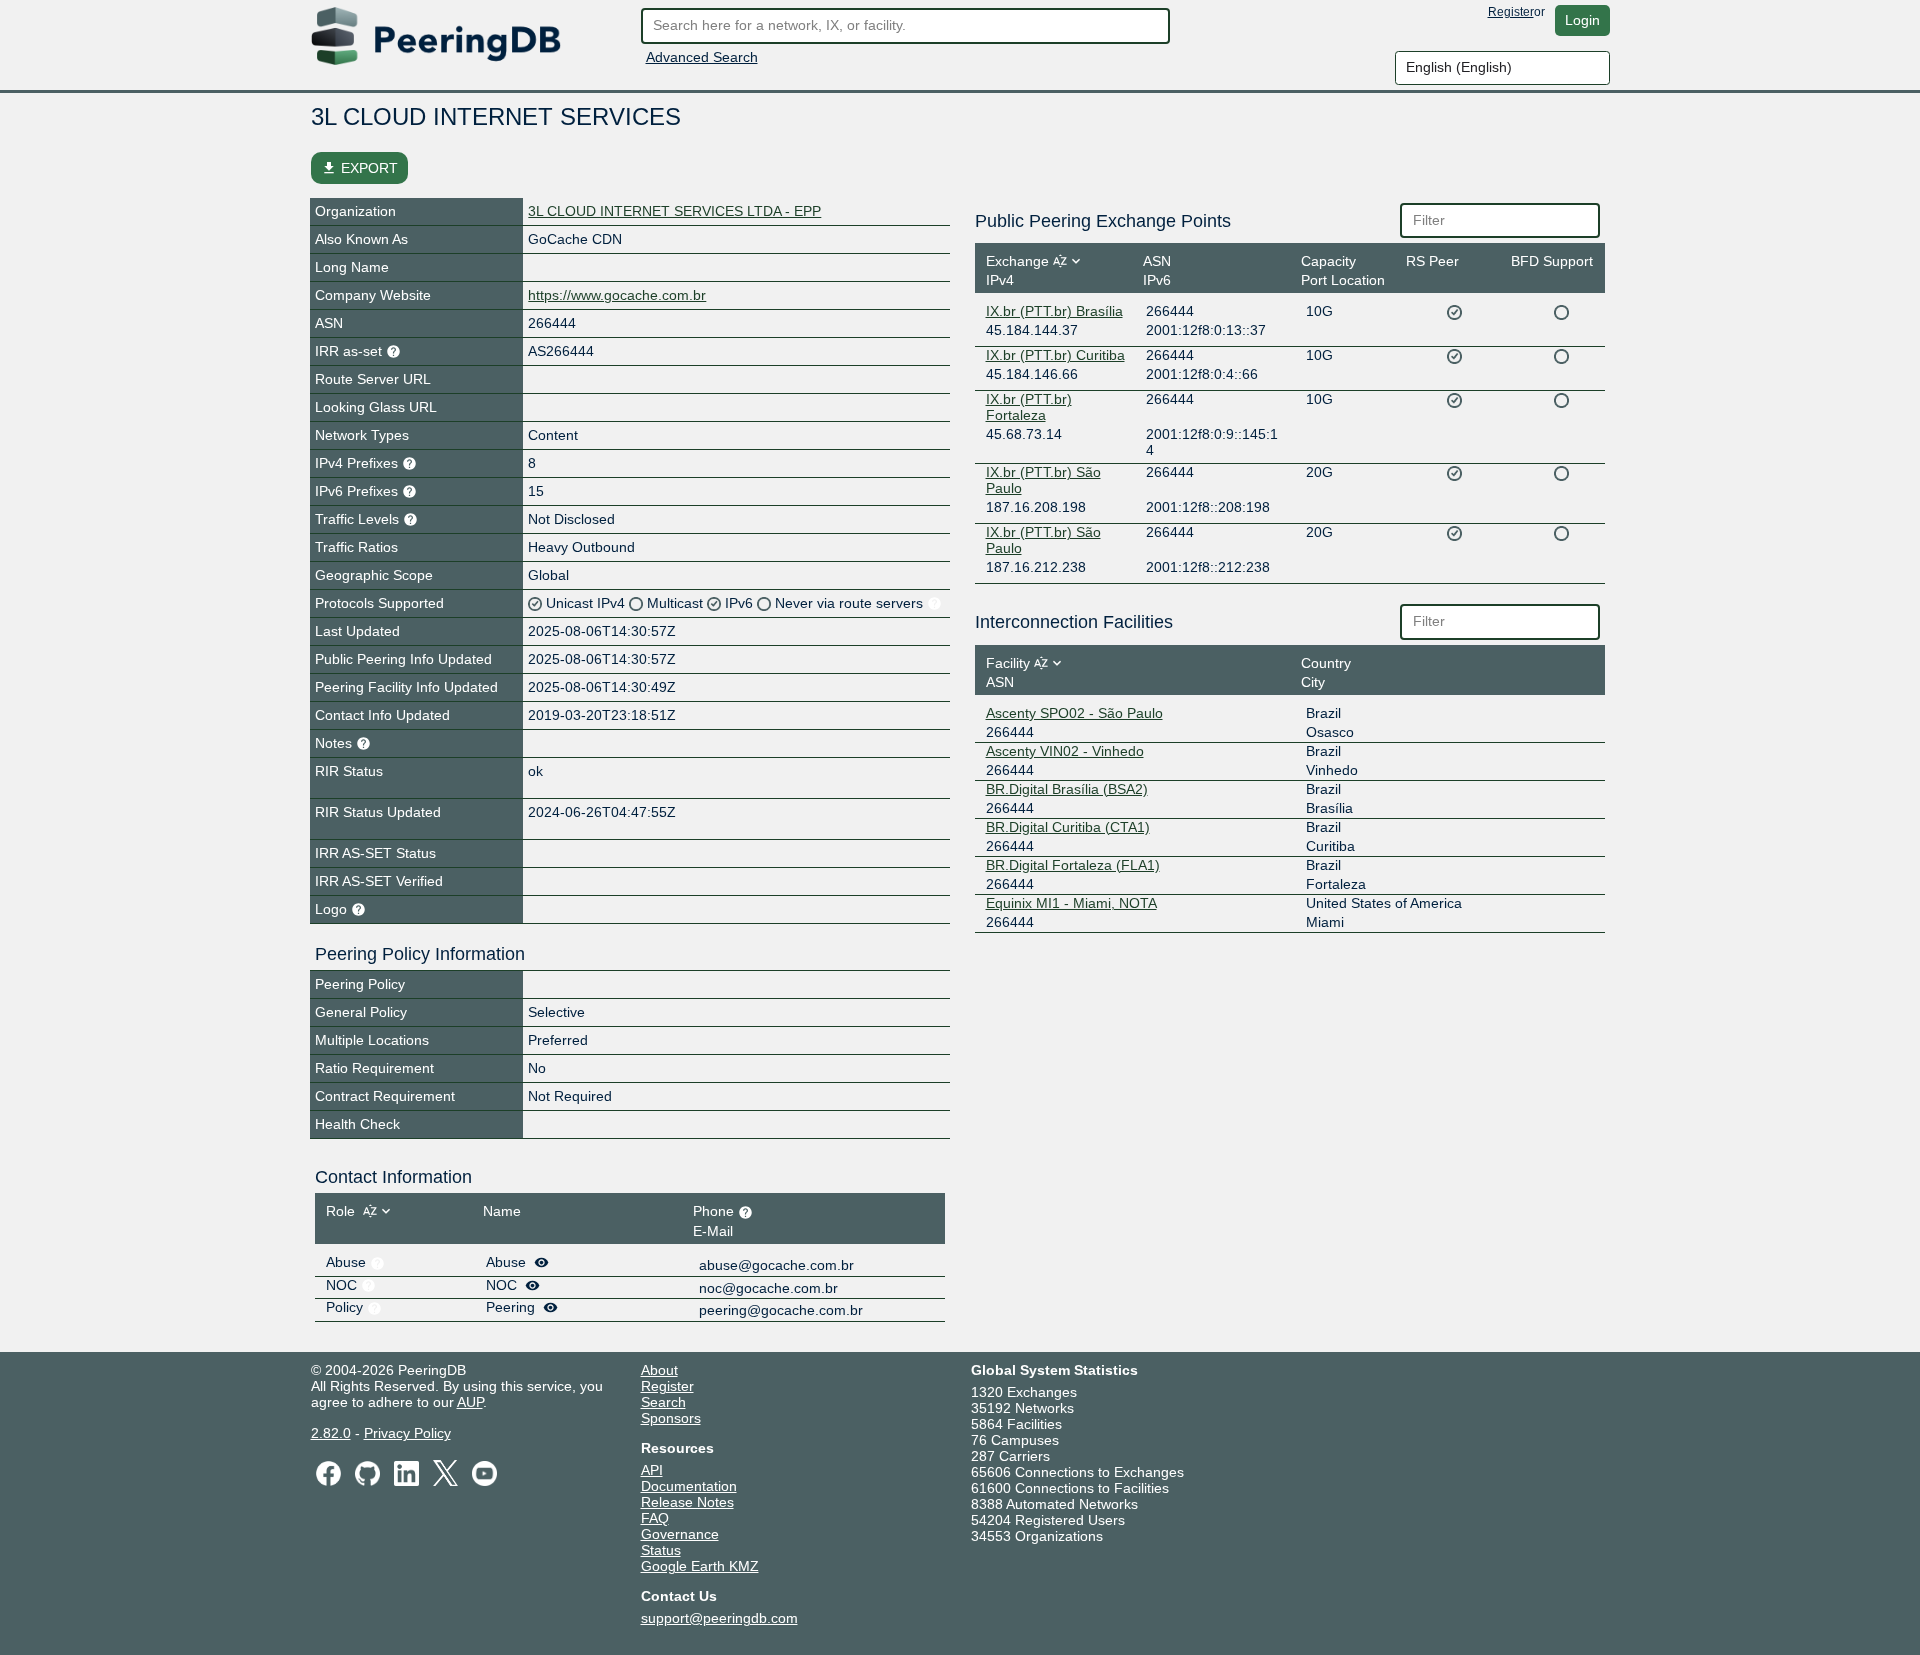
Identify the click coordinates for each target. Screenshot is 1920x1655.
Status (661, 1550)
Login (1582, 20)
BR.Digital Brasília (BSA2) (1067, 789)
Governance (680, 1534)
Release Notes (687, 1502)
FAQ (655, 1518)
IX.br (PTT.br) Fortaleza (1029, 407)
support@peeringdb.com (719, 1618)
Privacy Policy (407, 1433)
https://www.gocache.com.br (617, 295)
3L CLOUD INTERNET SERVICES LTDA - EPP (674, 211)
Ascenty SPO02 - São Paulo (1074, 713)
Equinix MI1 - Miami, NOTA (1071, 903)
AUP (470, 1402)
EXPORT (359, 168)
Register (1511, 12)
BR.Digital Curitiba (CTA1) (1068, 827)
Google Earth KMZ (700, 1566)
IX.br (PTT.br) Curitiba (1055, 355)
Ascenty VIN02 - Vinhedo (1065, 751)
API (652, 1470)
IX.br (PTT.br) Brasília (1054, 311)
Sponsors (671, 1418)
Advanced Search (702, 57)
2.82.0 (331, 1433)
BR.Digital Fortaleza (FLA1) (1073, 865)
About (659, 1370)
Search (663, 1402)
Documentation (689, 1486)
